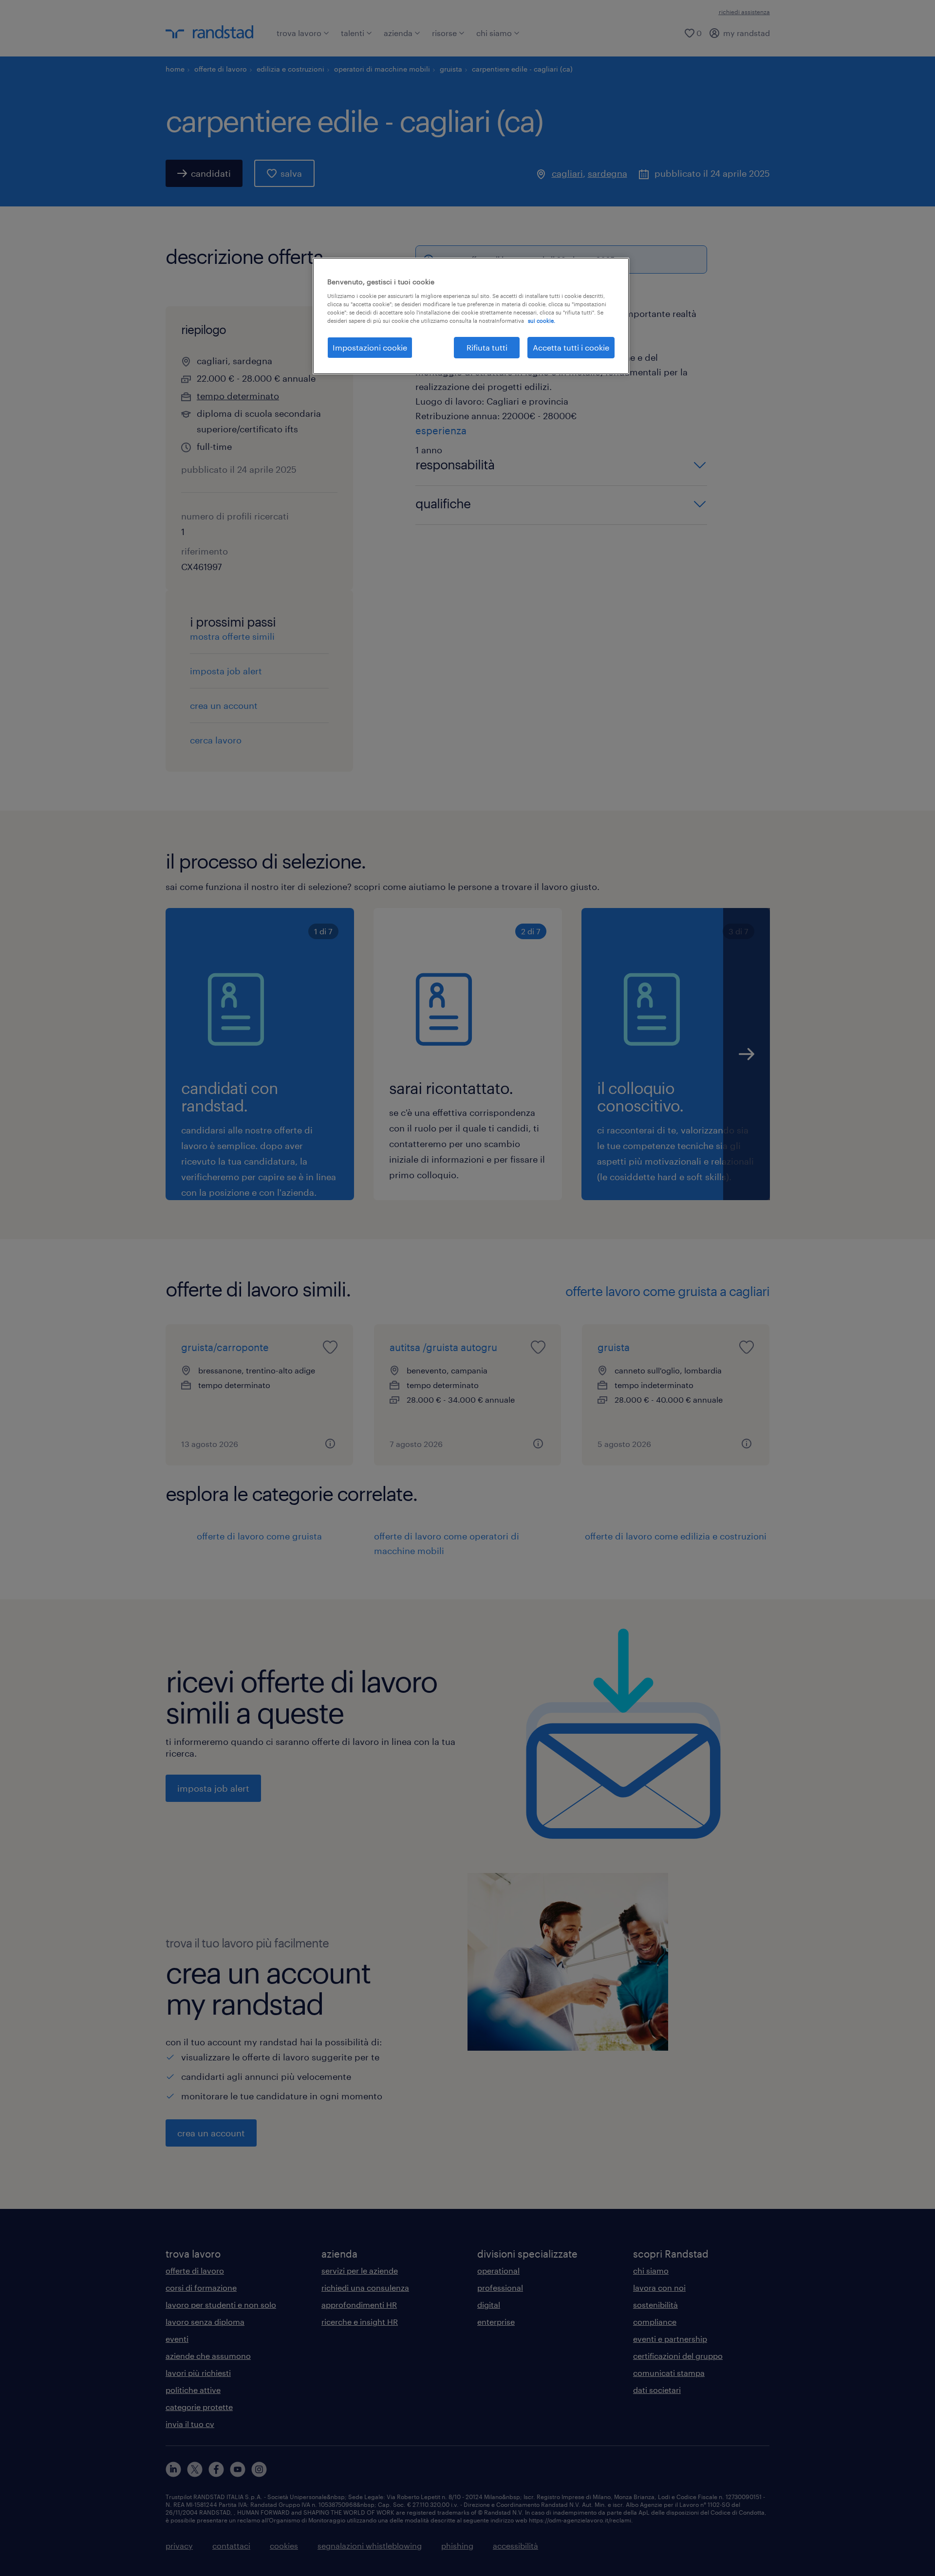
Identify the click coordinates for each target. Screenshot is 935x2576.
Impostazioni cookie (370, 347)
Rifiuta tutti (487, 347)
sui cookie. (542, 321)
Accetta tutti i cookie (571, 347)
